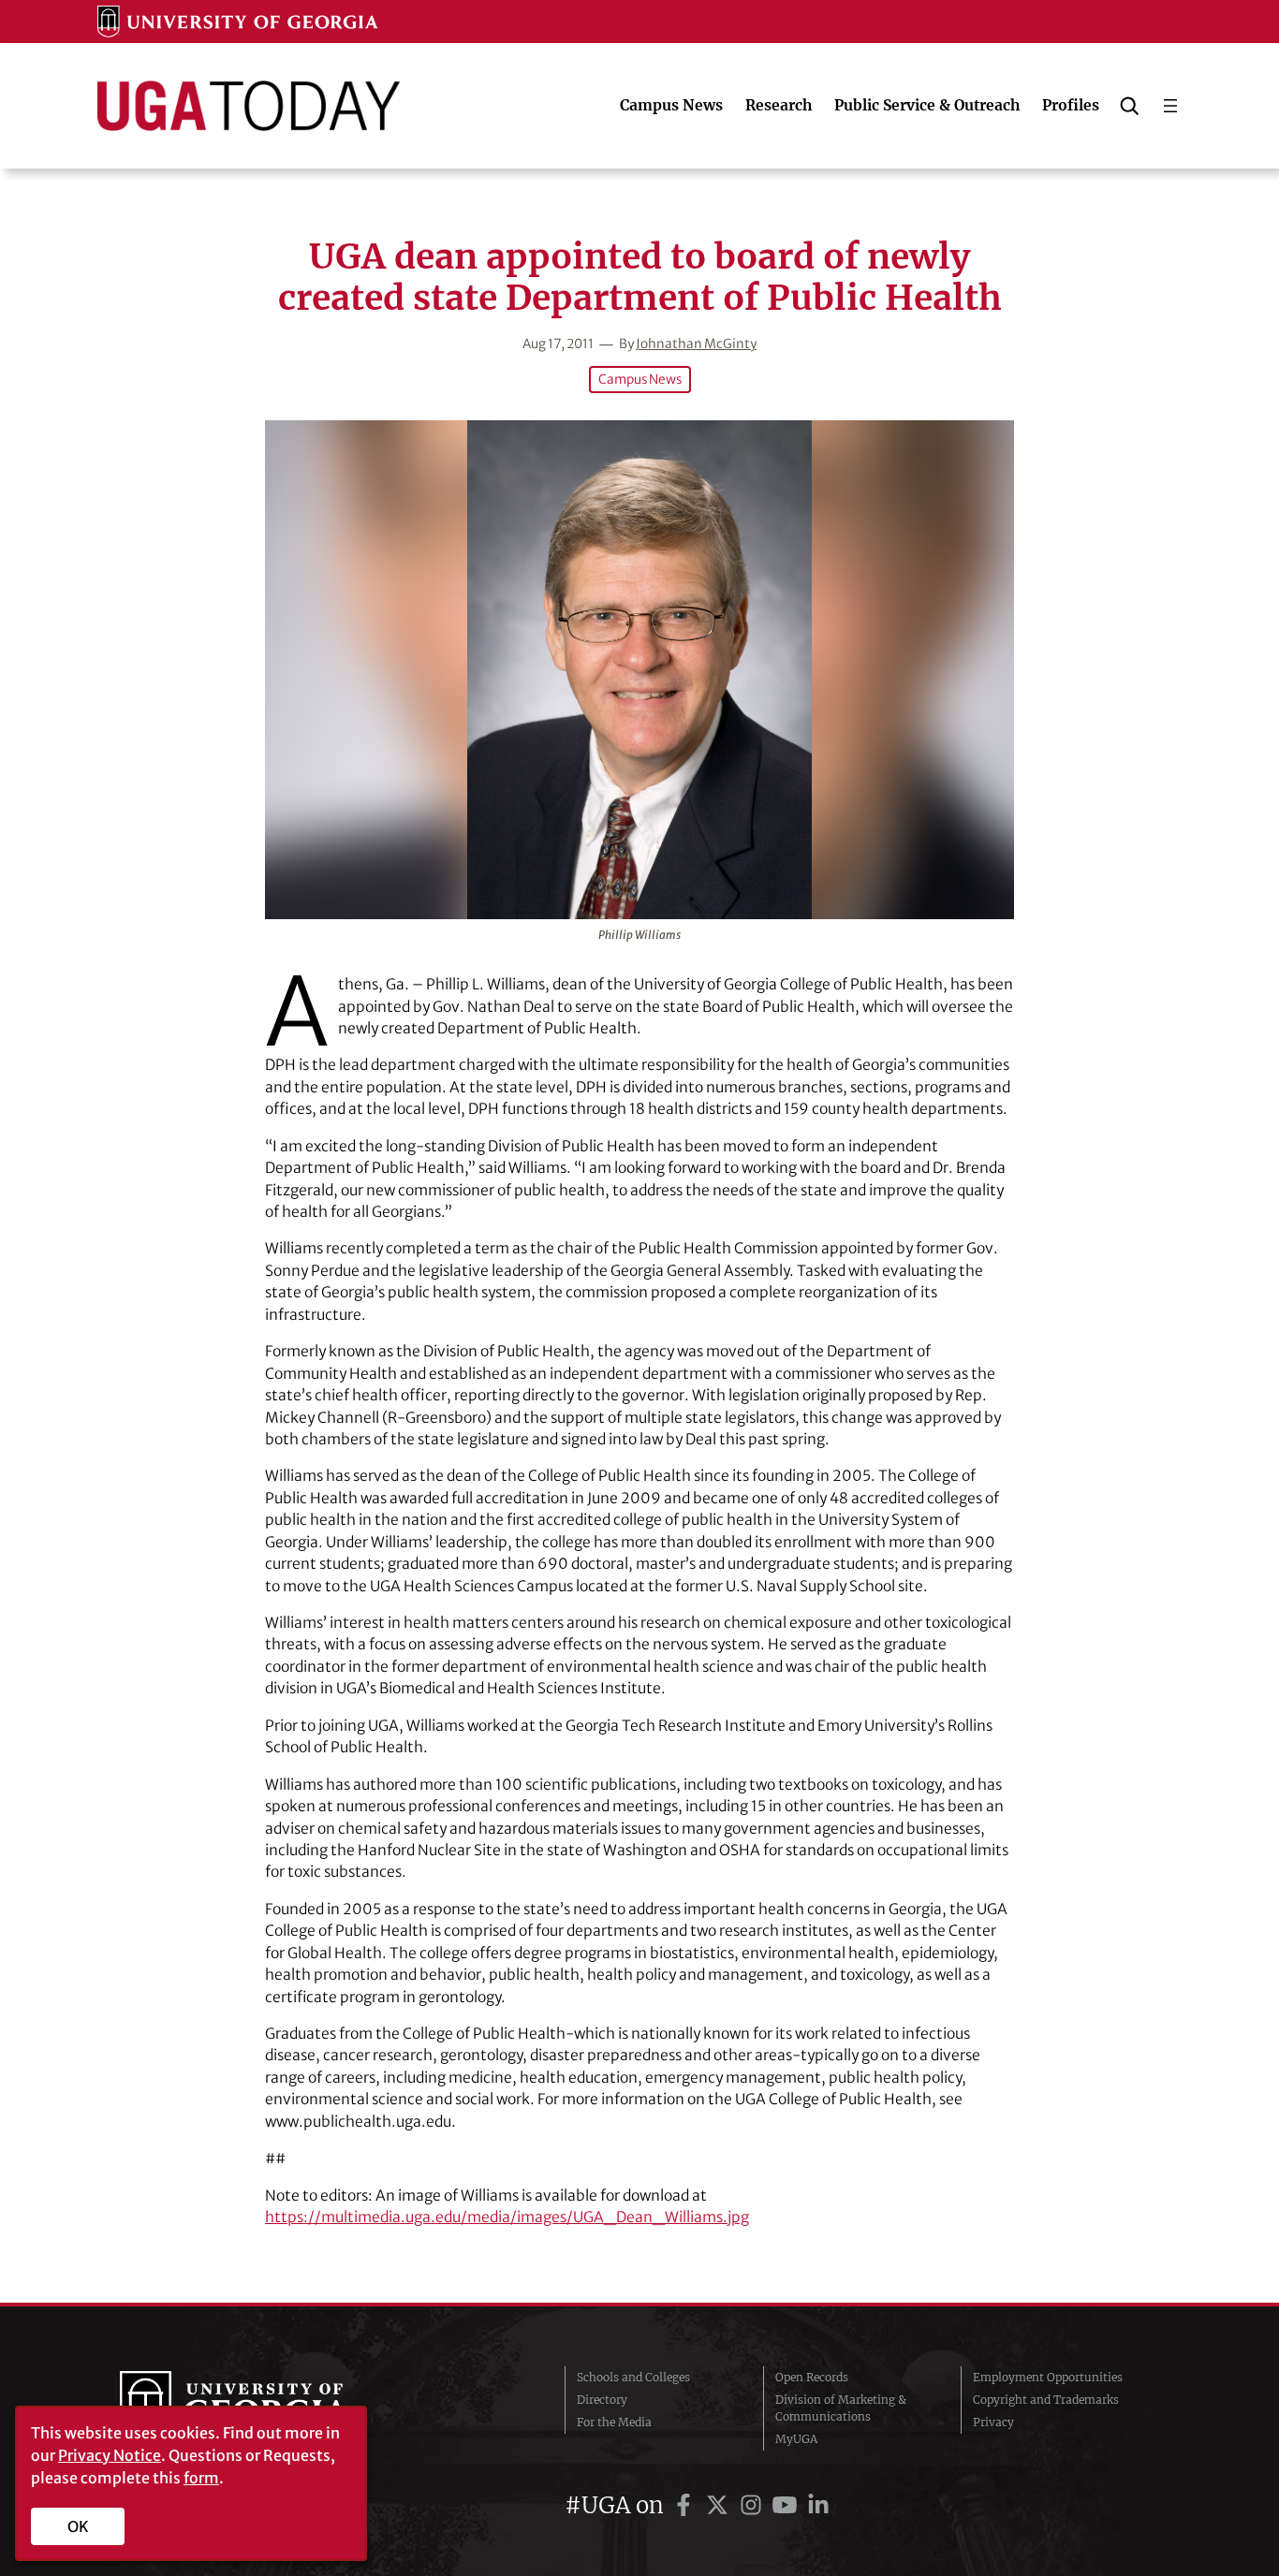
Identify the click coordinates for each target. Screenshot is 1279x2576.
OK (78, 2526)
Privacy (993, 2422)
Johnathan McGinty (696, 344)
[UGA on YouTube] (787, 2505)
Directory (602, 2400)
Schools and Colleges (633, 2377)
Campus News (640, 380)
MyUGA (796, 2439)
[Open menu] (1170, 106)
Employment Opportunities (1048, 2377)
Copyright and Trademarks (1046, 2400)
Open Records (812, 2377)
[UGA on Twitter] (720, 2505)
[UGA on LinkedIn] (818, 2505)
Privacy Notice (110, 2455)
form (201, 2478)
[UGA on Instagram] (754, 2505)
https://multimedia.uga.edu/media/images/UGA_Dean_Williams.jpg (507, 2217)
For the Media (614, 2422)
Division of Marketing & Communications (841, 2408)
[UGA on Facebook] (686, 2505)
